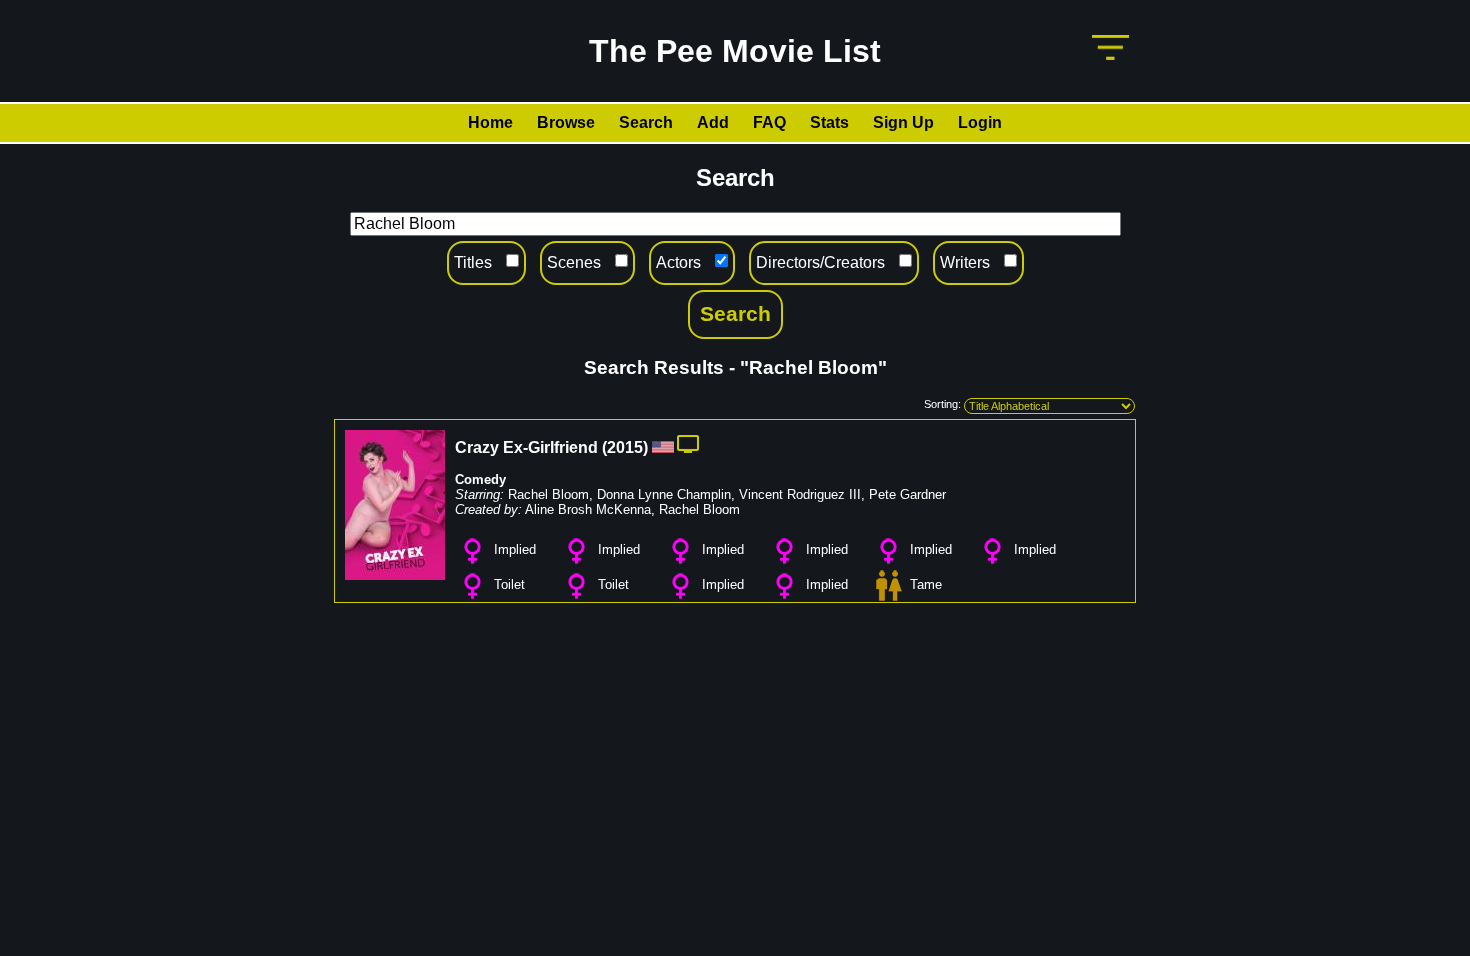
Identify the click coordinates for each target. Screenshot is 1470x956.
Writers (965, 262)
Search (646, 122)
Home (490, 122)
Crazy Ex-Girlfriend (526, 447)
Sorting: (942, 404)
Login (980, 122)
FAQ (769, 122)
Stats (829, 122)
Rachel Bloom (548, 494)
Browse (566, 122)
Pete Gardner (907, 494)
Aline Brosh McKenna (588, 509)
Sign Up (903, 122)
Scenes (574, 262)
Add (713, 122)
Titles (473, 262)
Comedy (480, 479)
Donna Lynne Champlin (664, 494)
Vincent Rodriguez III (800, 494)
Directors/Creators (820, 262)
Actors (678, 262)
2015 (625, 447)
